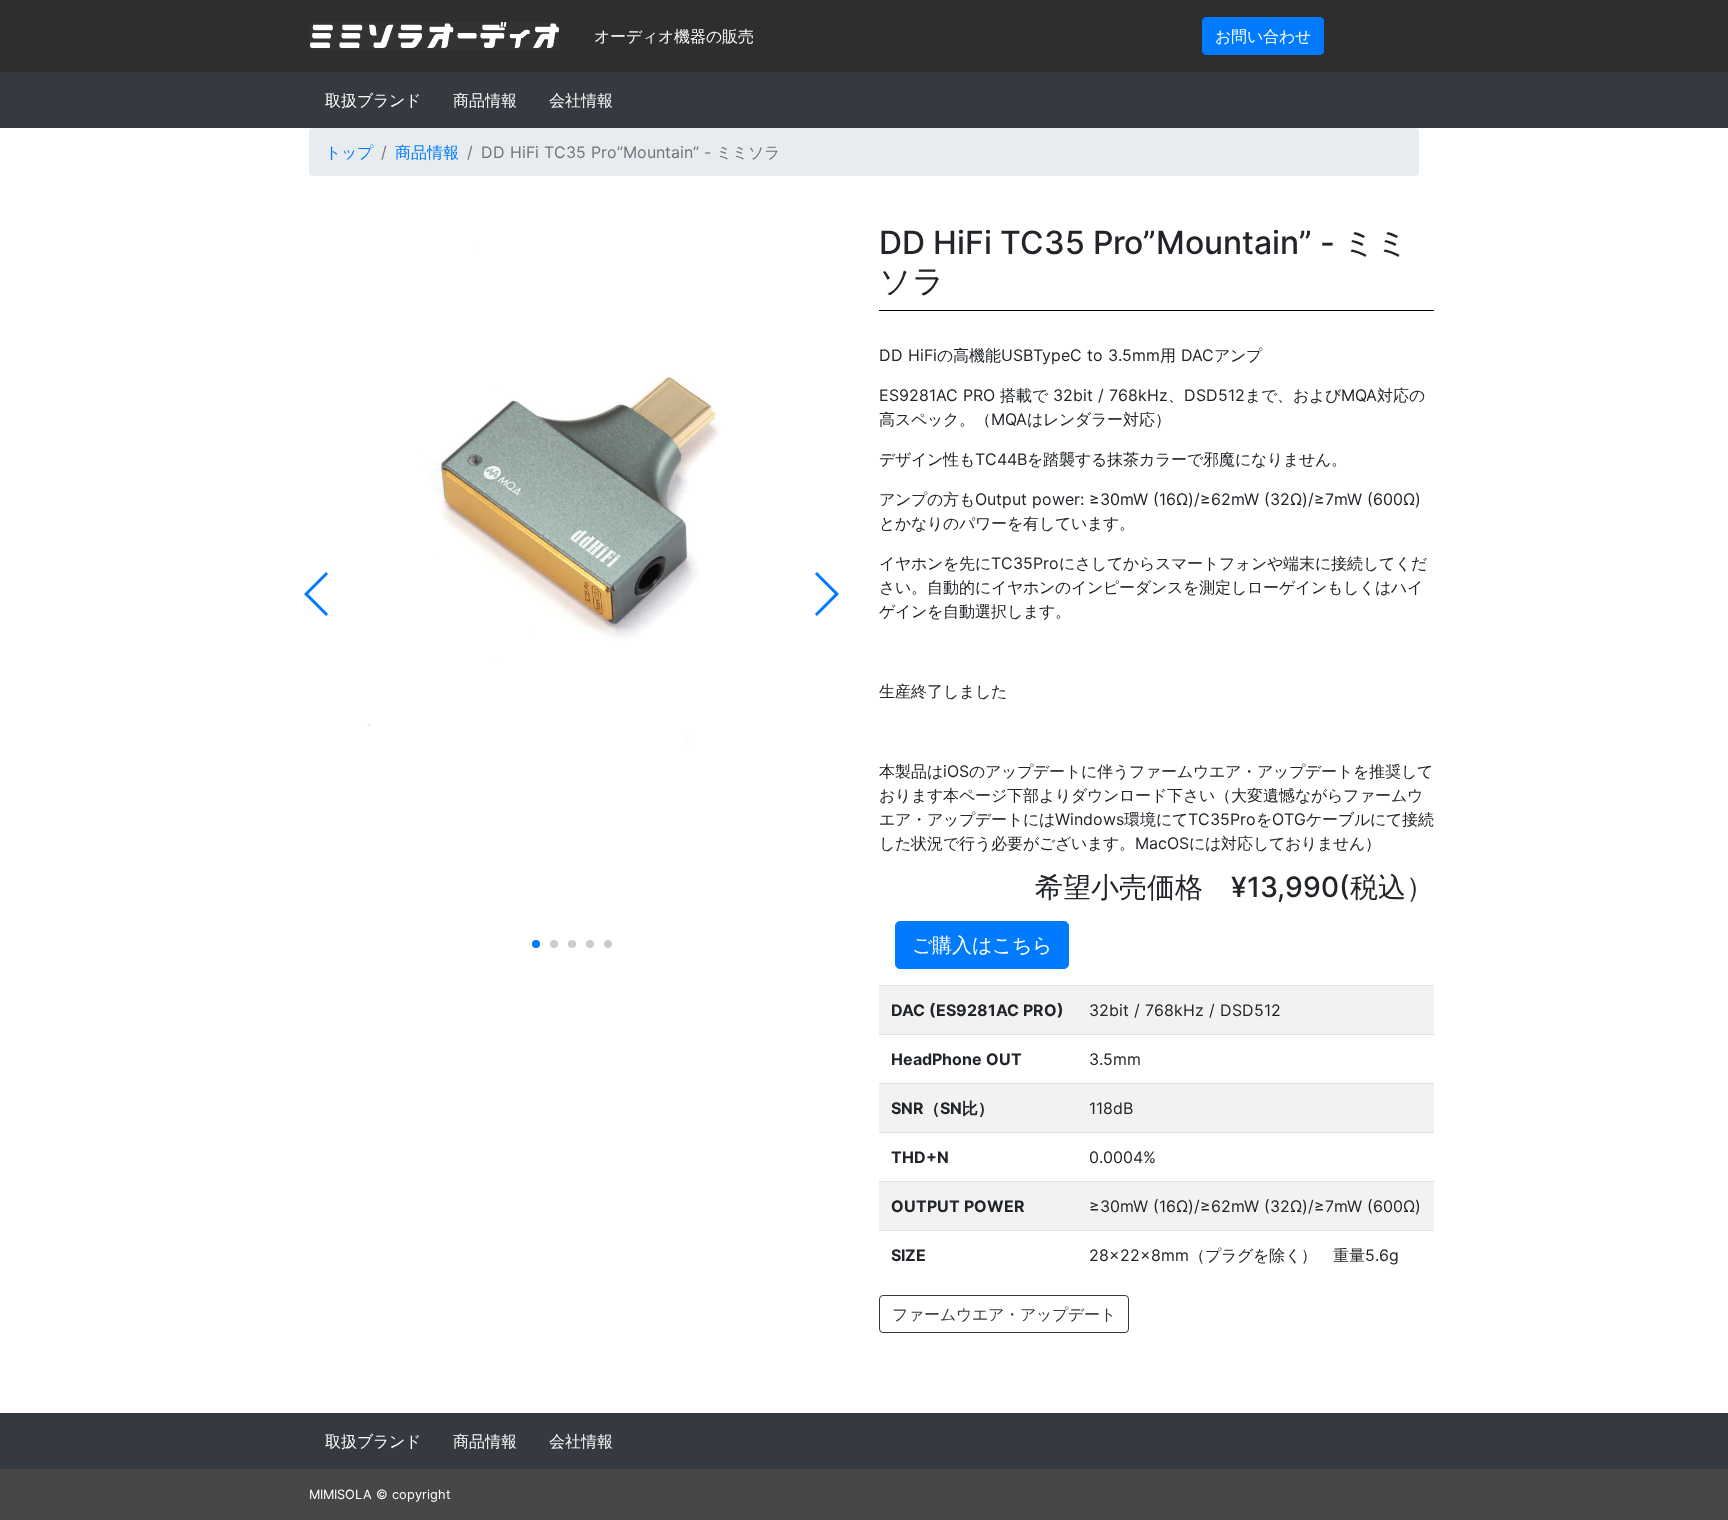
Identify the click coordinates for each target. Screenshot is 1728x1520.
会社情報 (581, 100)
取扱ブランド (373, 100)
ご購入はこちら (982, 945)
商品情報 (485, 100)
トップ (349, 152)
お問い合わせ (1263, 36)
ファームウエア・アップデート (1004, 1314)
